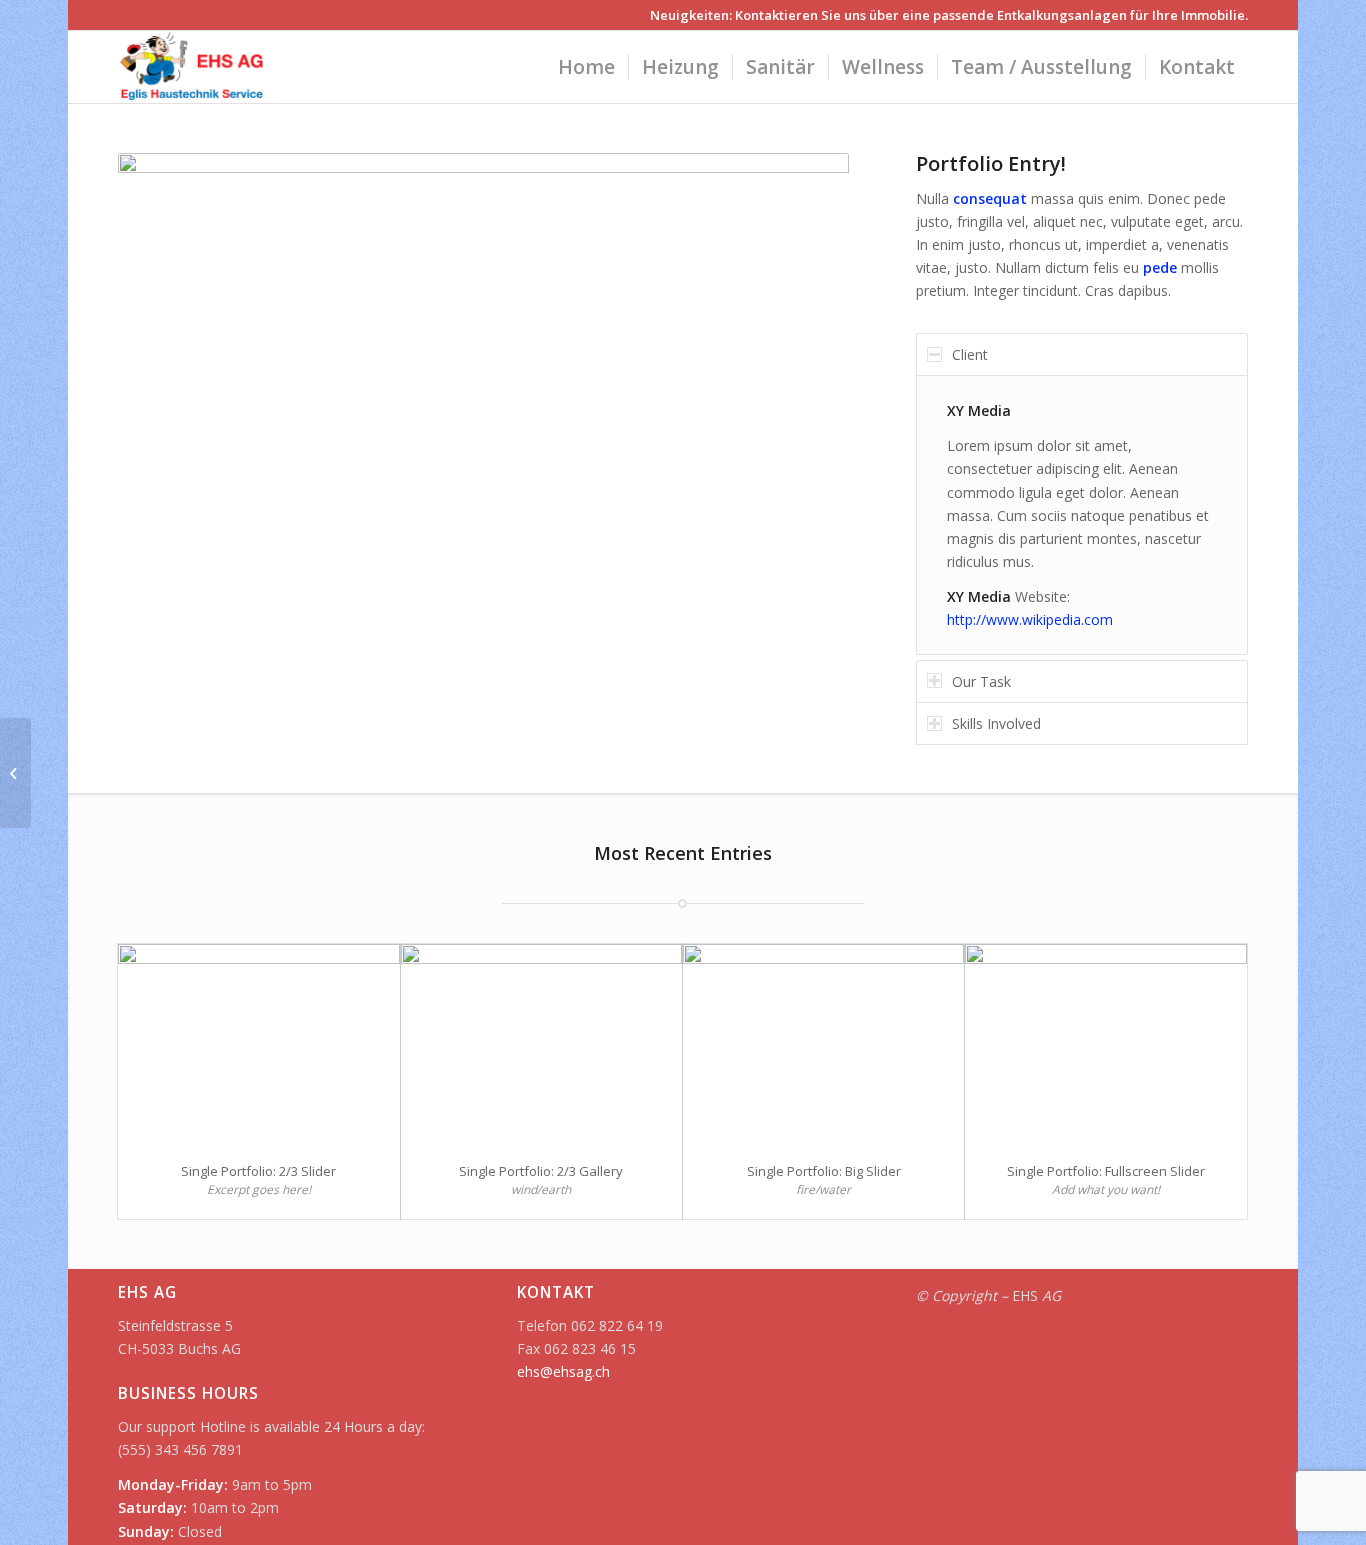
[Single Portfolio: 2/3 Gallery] (541, 1044)
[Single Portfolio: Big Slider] (823, 1044)
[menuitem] (586, 67)
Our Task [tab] (981, 681)
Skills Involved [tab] (996, 723)
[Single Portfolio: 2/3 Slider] (258, 1044)
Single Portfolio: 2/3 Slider (258, 1171)
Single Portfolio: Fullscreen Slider (1106, 1171)
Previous (163, 434)
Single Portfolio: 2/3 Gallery (541, 1171)
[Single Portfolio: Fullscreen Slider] (1105, 1044)
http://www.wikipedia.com (1030, 619)
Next (804, 434)
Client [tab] (970, 354)
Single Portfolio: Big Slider (824, 1171)
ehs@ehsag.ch (563, 1371)
